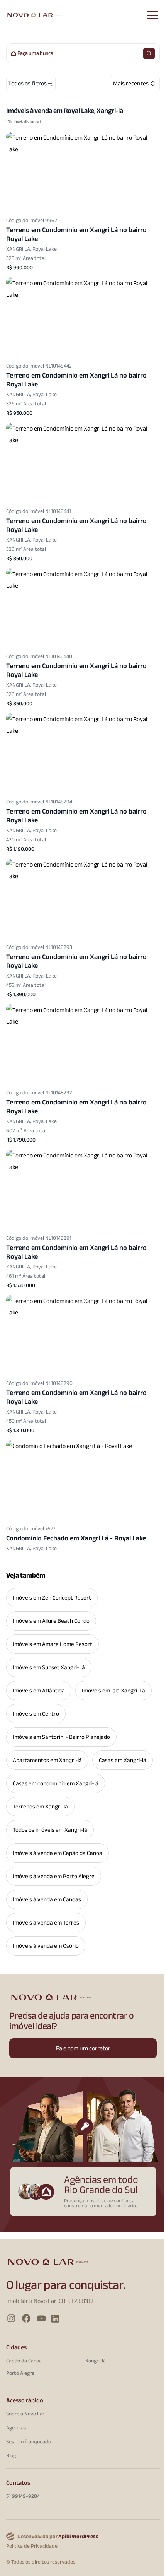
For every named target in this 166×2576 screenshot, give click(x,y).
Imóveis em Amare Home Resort (53, 1644)
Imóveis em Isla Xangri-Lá (113, 1691)
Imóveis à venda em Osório (46, 1946)
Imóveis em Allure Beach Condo (51, 1621)
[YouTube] (41, 2319)
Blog (11, 2455)
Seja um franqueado (29, 2441)
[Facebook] (26, 2319)
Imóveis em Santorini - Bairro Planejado (61, 1737)
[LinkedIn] (55, 2319)
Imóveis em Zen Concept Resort (52, 1598)
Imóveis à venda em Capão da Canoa (58, 1853)
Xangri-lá (96, 2361)
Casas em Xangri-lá (123, 1760)
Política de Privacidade (32, 2546)
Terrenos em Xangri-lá (40, 1807)
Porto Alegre (20, 2373)
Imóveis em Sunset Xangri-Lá (49, 1667)
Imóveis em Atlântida (39, 1691)
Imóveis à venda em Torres (46, 1923)
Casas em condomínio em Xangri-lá (56, 1783)
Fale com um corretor (83, 2048)
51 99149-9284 (23, 2496)
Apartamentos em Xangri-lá (47, 1760)
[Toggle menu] (152, 15)
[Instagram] (11, 2319)
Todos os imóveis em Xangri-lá (50, 1830)
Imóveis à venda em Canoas (47, 1899)
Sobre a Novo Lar (25, 2414)
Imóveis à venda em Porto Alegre (54, 1876)
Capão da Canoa (24, 2361)
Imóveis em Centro (36, 1714)
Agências (16, 2427)
